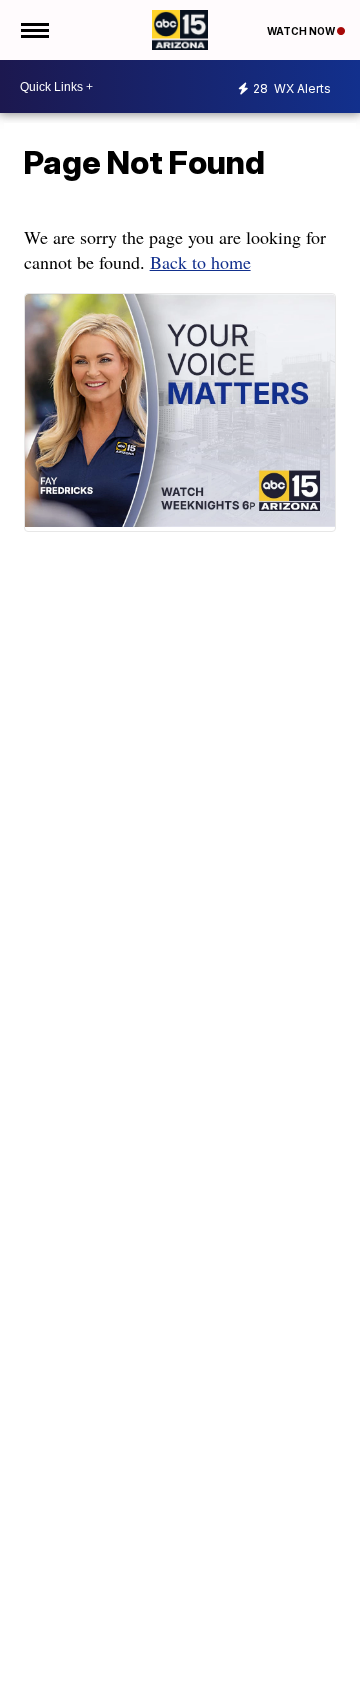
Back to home (200, 262)
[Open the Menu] (33, 30)
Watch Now (302, 31)
